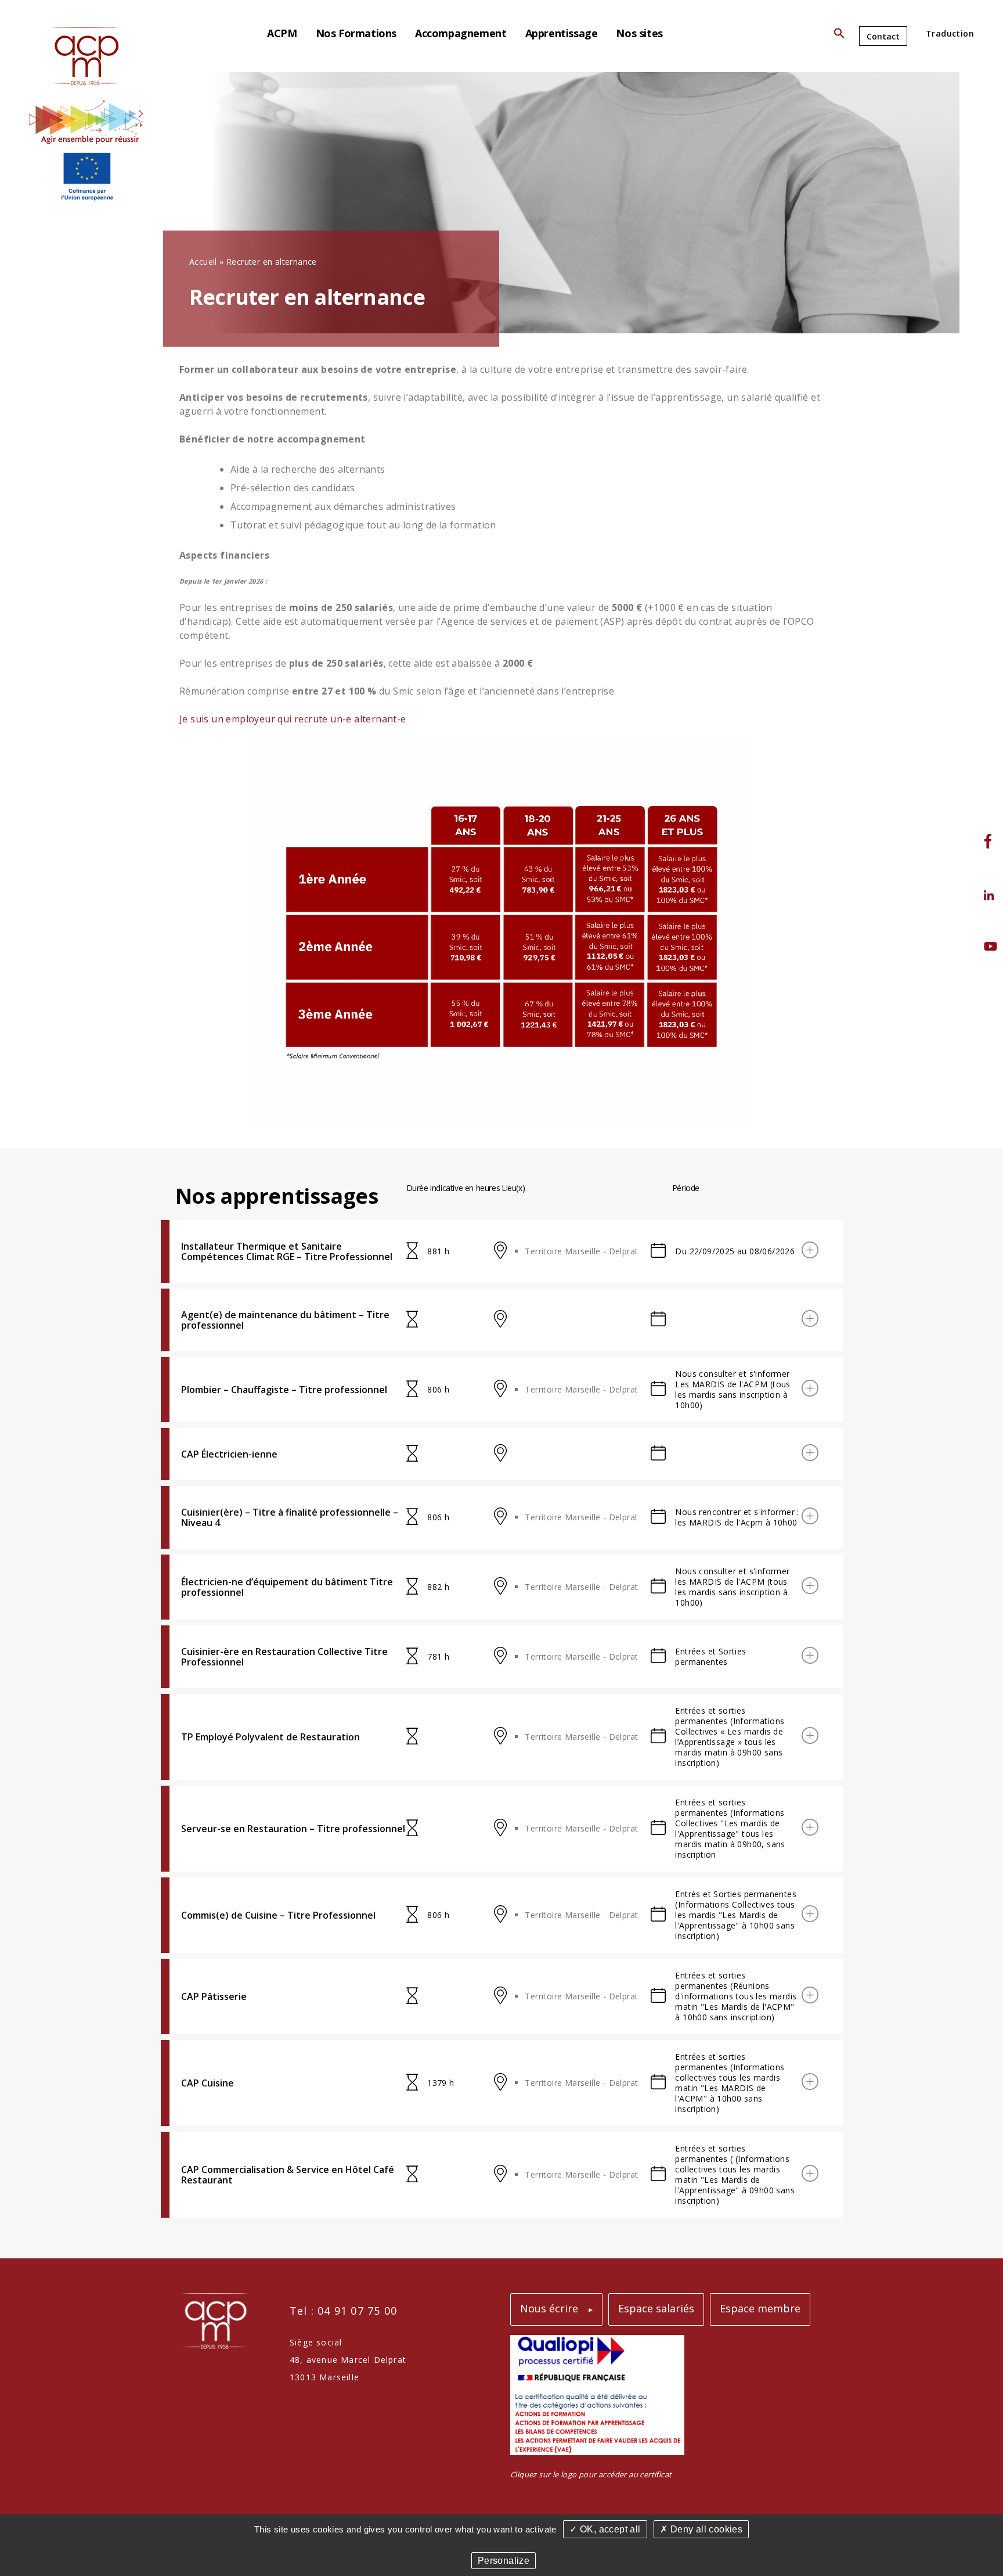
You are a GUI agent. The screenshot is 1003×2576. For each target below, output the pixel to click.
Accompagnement (461, 33)
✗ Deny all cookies (701, 2529)
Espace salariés (656, 2308)
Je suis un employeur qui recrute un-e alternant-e (293, 719)
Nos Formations (356, 33)
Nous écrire (549, 2308)
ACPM (282, 33)
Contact (883, 36)
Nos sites (639, 33)
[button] (839, 36)
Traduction (950, 33)
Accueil (203, 262)
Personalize (504, 2561)
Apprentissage (562, 33)
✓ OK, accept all (605, 2529)
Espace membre (760, 2308)
